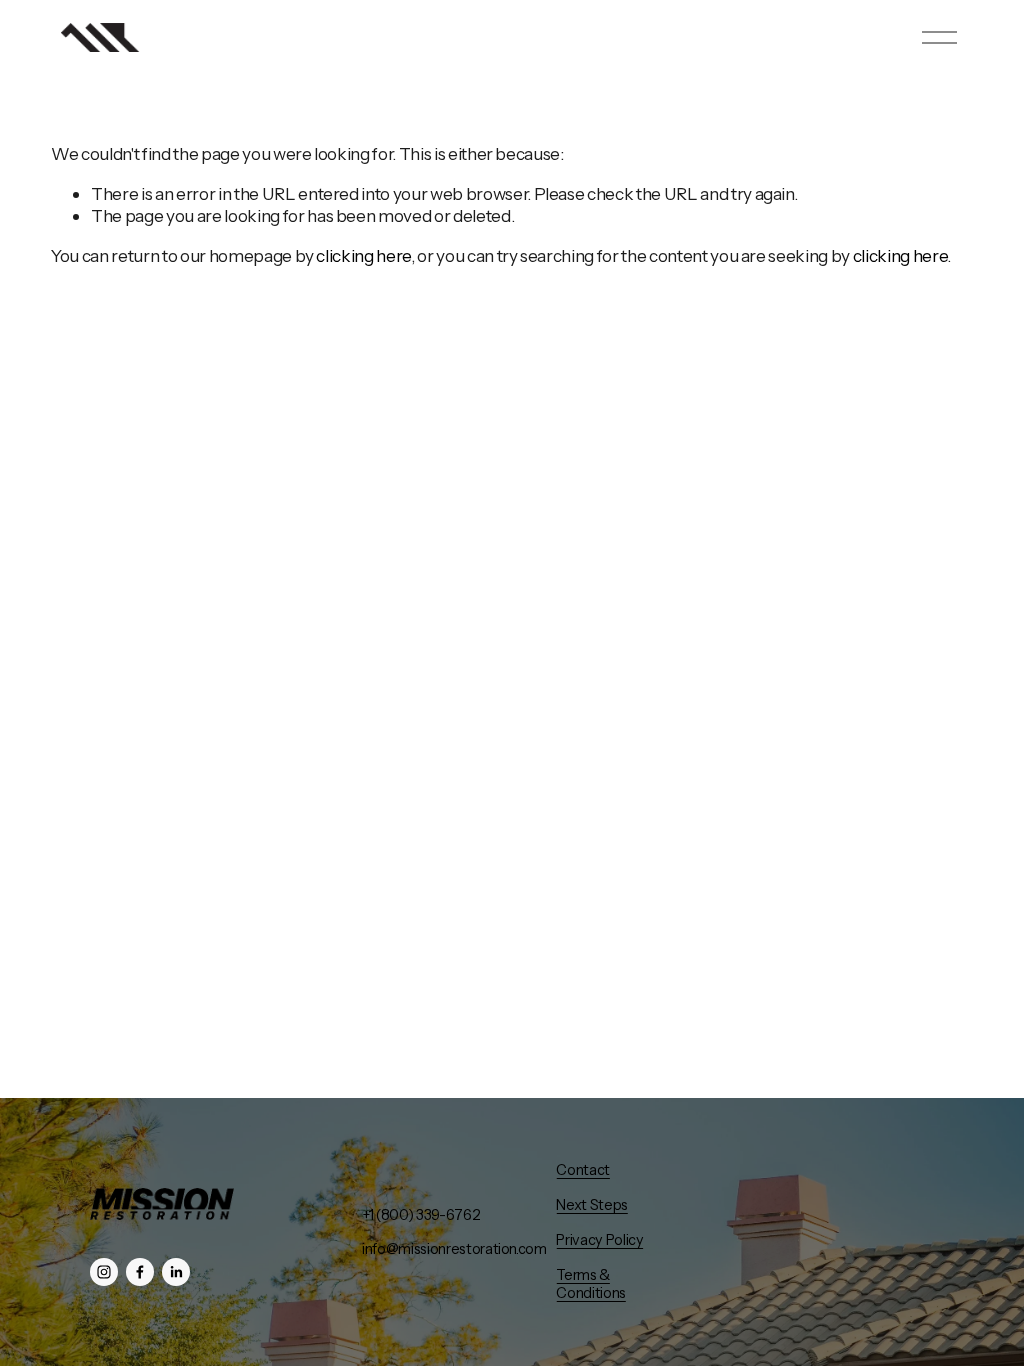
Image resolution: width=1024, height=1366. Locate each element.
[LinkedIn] (176, 1272)
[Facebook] (140, 1272)
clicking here (363, 255)
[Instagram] (104, 1272)
